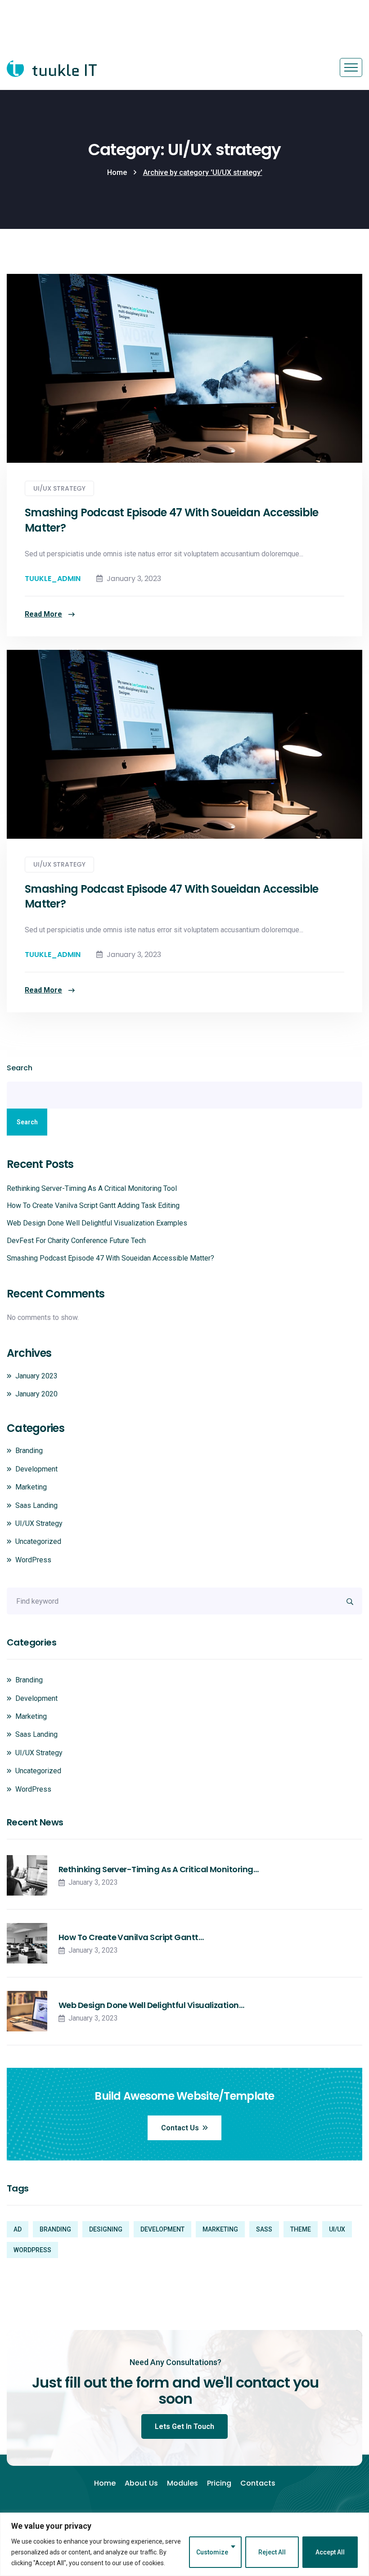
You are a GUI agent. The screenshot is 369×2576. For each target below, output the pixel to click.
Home (117, 172)
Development (36, 1469)
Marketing (31, 1487)
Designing (106, 2229)
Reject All (272, 2552)
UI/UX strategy (59, 488)
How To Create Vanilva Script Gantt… (131, 1937)
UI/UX (337, 2229)
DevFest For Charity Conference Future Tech (76, 1241)
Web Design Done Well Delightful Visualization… (151, 2005)
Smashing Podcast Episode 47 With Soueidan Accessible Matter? (172, 520)
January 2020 (36, 1394)
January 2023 (36, 1376)
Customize (212, 2552)
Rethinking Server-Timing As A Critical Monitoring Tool (92, 1188)
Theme (301, 2229)
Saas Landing (36, 1505)
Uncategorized (38, 1541)
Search (20, 1068)
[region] (184, 2544)
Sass (264, 2229)
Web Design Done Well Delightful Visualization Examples (97, 1223)
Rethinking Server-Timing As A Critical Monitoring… (158, 1869)
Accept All (330, 2552)
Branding (29, 1451)
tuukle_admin (53, 579)
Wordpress (32, 2250)
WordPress (33, 1560)
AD (18, 2229)
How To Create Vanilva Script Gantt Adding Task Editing (93, 1205)
